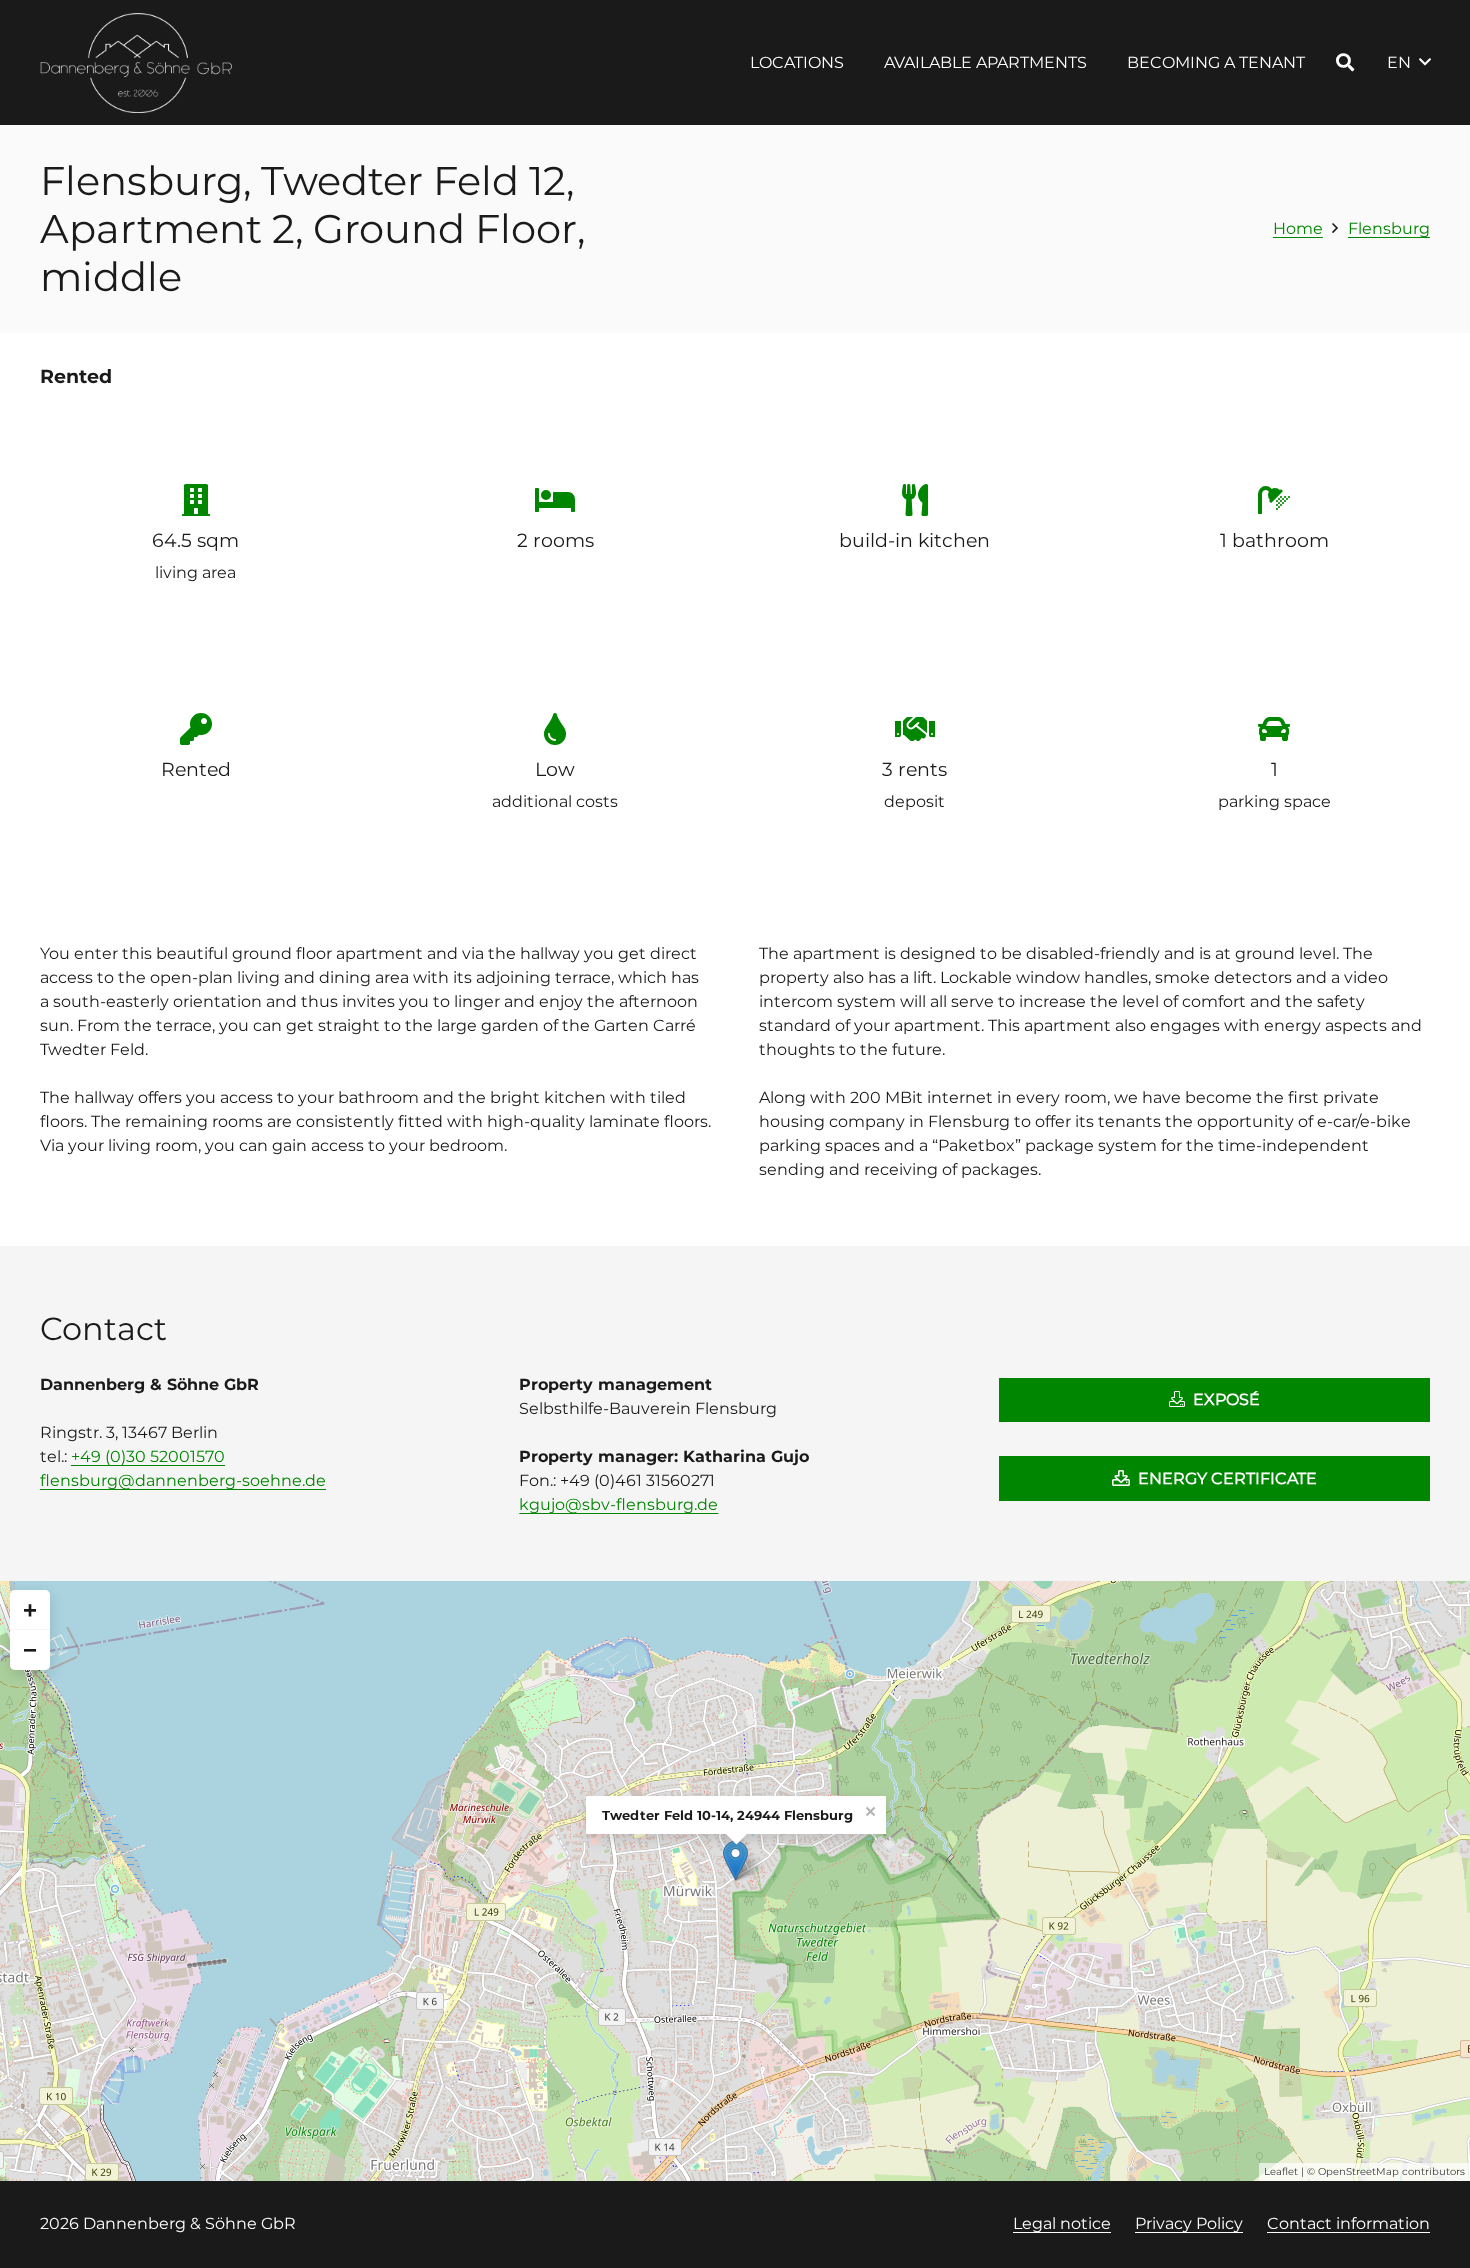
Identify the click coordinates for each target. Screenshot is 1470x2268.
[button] (858, 62)
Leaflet (1281, 2171)
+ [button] (30, 1609)
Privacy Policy (1189, 2223)
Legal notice (1062, 2223)
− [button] (30, 1649)
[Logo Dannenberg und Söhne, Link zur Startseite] (137, 63)
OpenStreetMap (1358, 2171)
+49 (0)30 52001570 (148, 1456)
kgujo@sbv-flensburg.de (618, 1504)
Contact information (1348, 2223)
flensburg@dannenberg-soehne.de (183, 1480)
